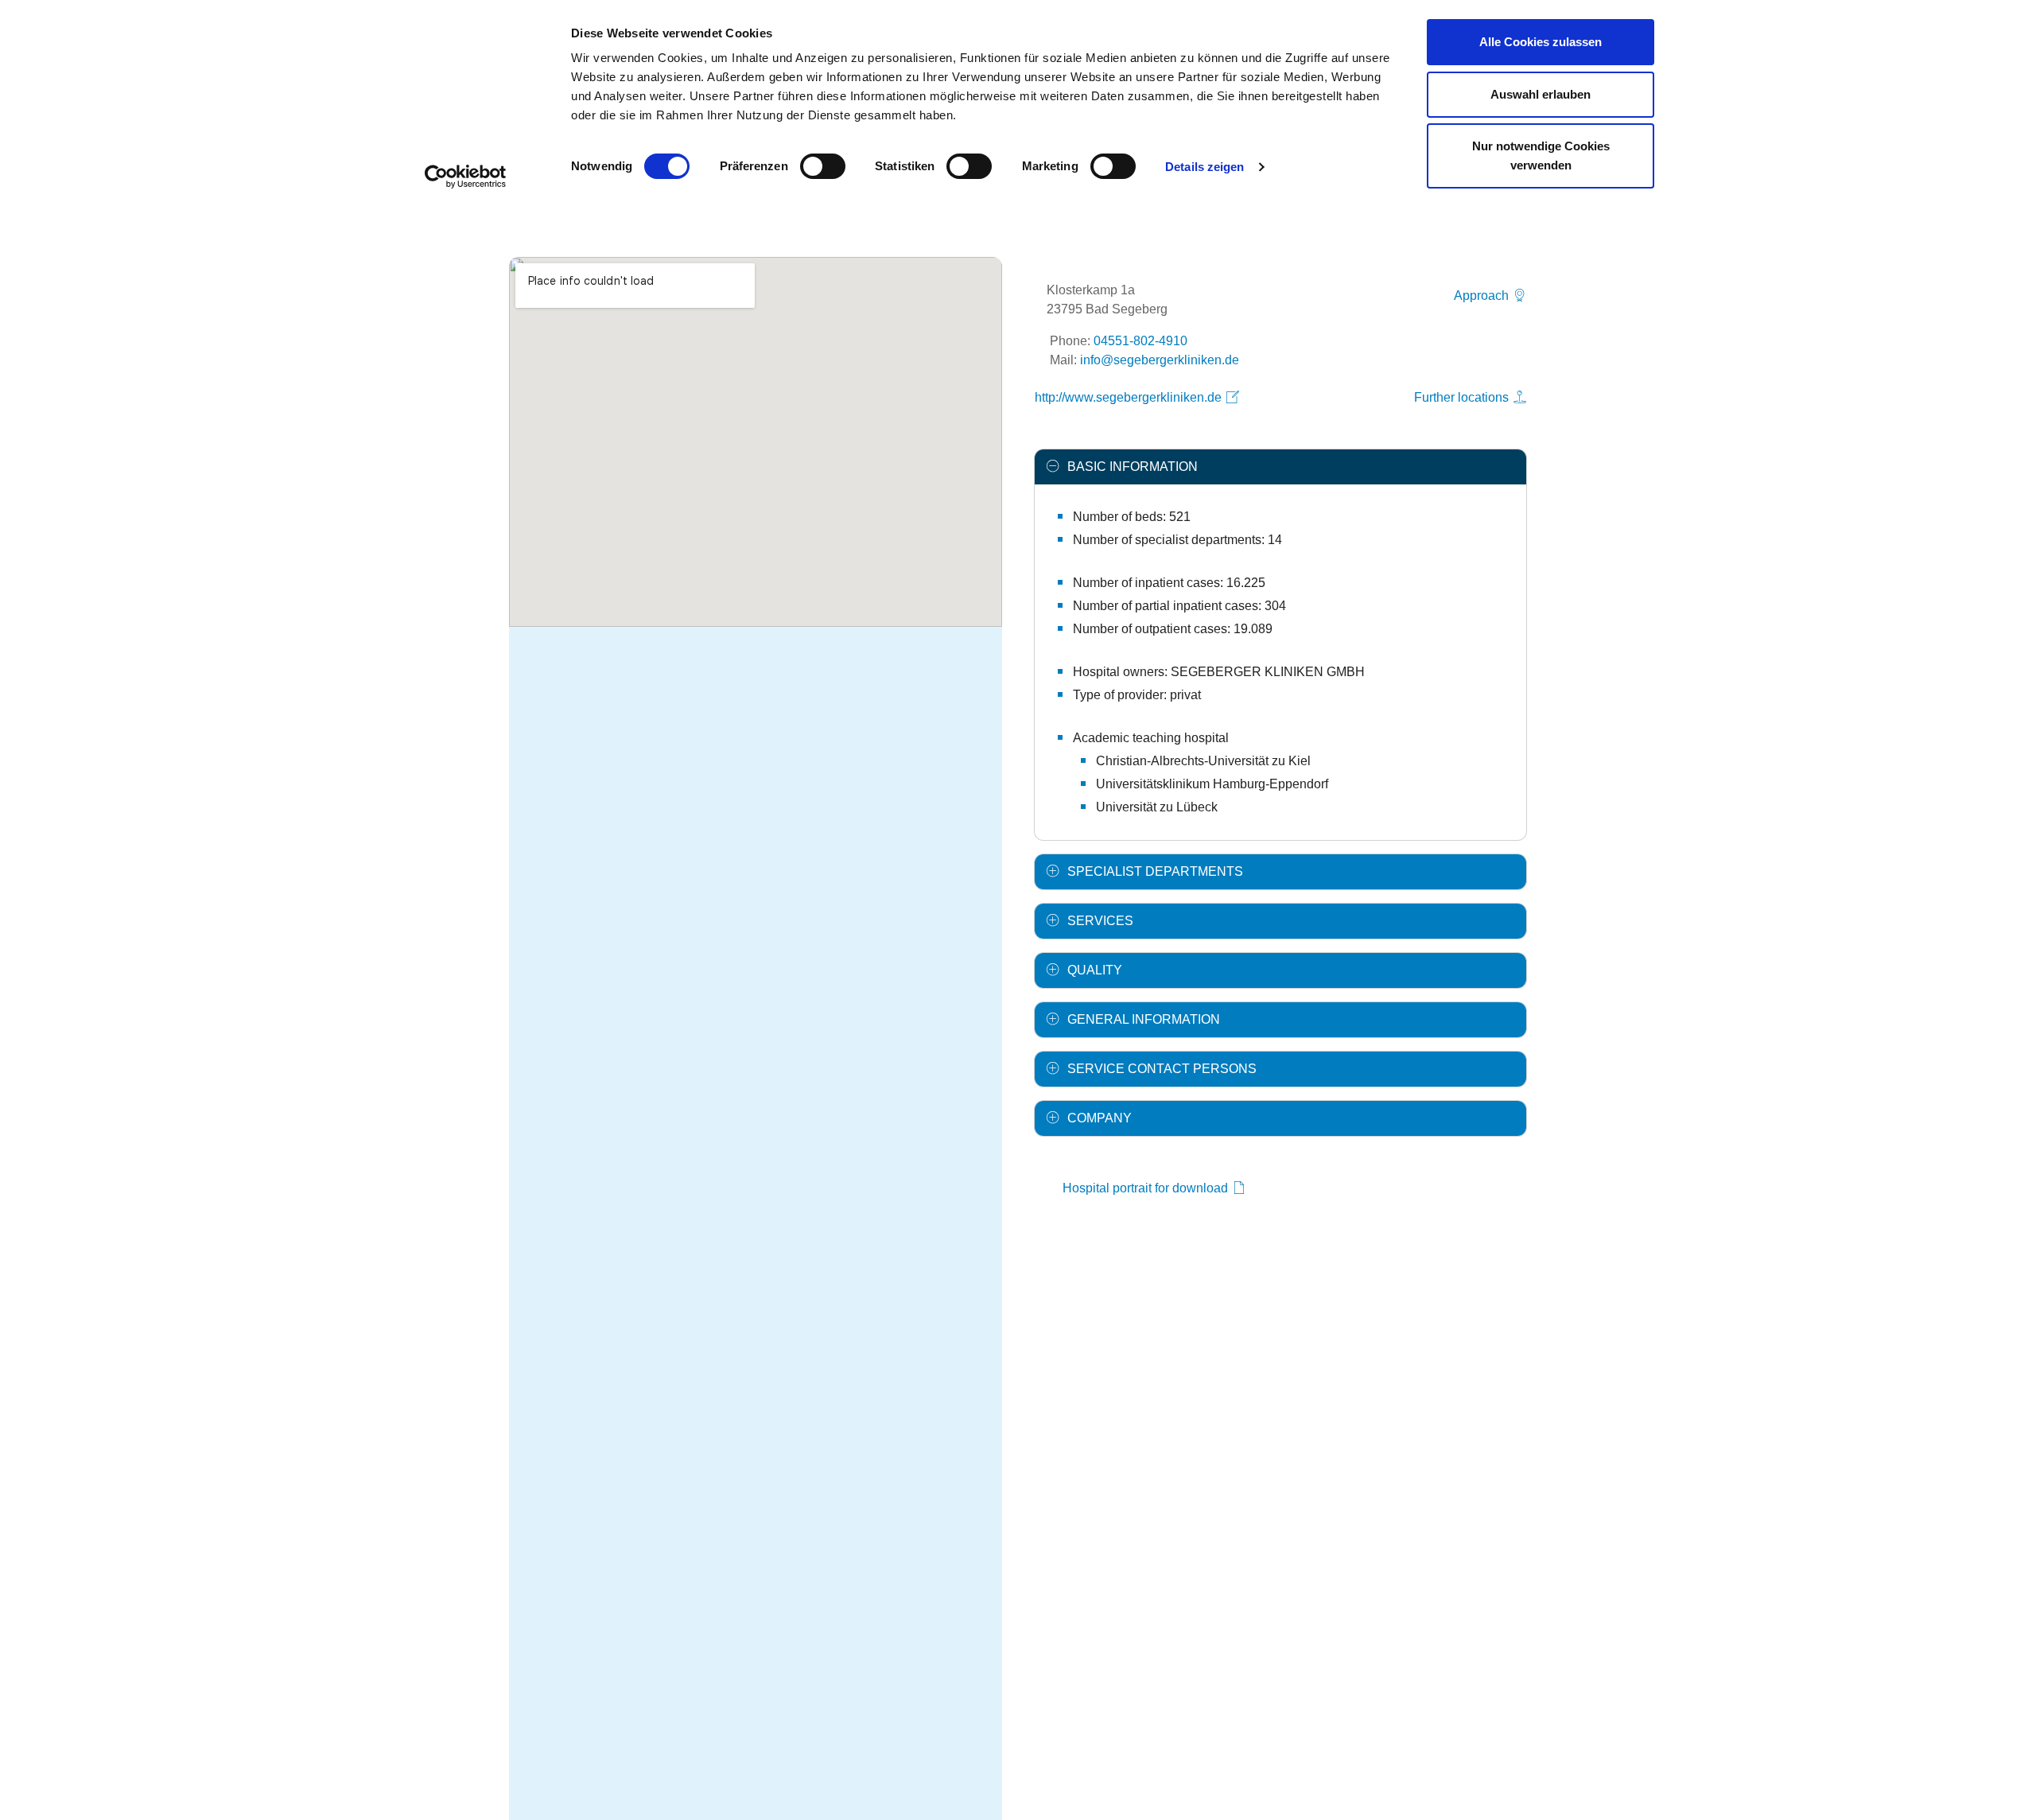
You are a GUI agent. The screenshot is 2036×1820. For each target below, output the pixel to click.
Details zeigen (1205, 167)
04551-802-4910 (1140, 341)
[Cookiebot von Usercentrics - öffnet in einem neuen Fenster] (466, 177)
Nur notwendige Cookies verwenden (1541, 156)
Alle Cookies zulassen (1541, 42)
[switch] (823, 166)
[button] (1280, 467)
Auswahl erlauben (1541, 94)
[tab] (1280, 467)
